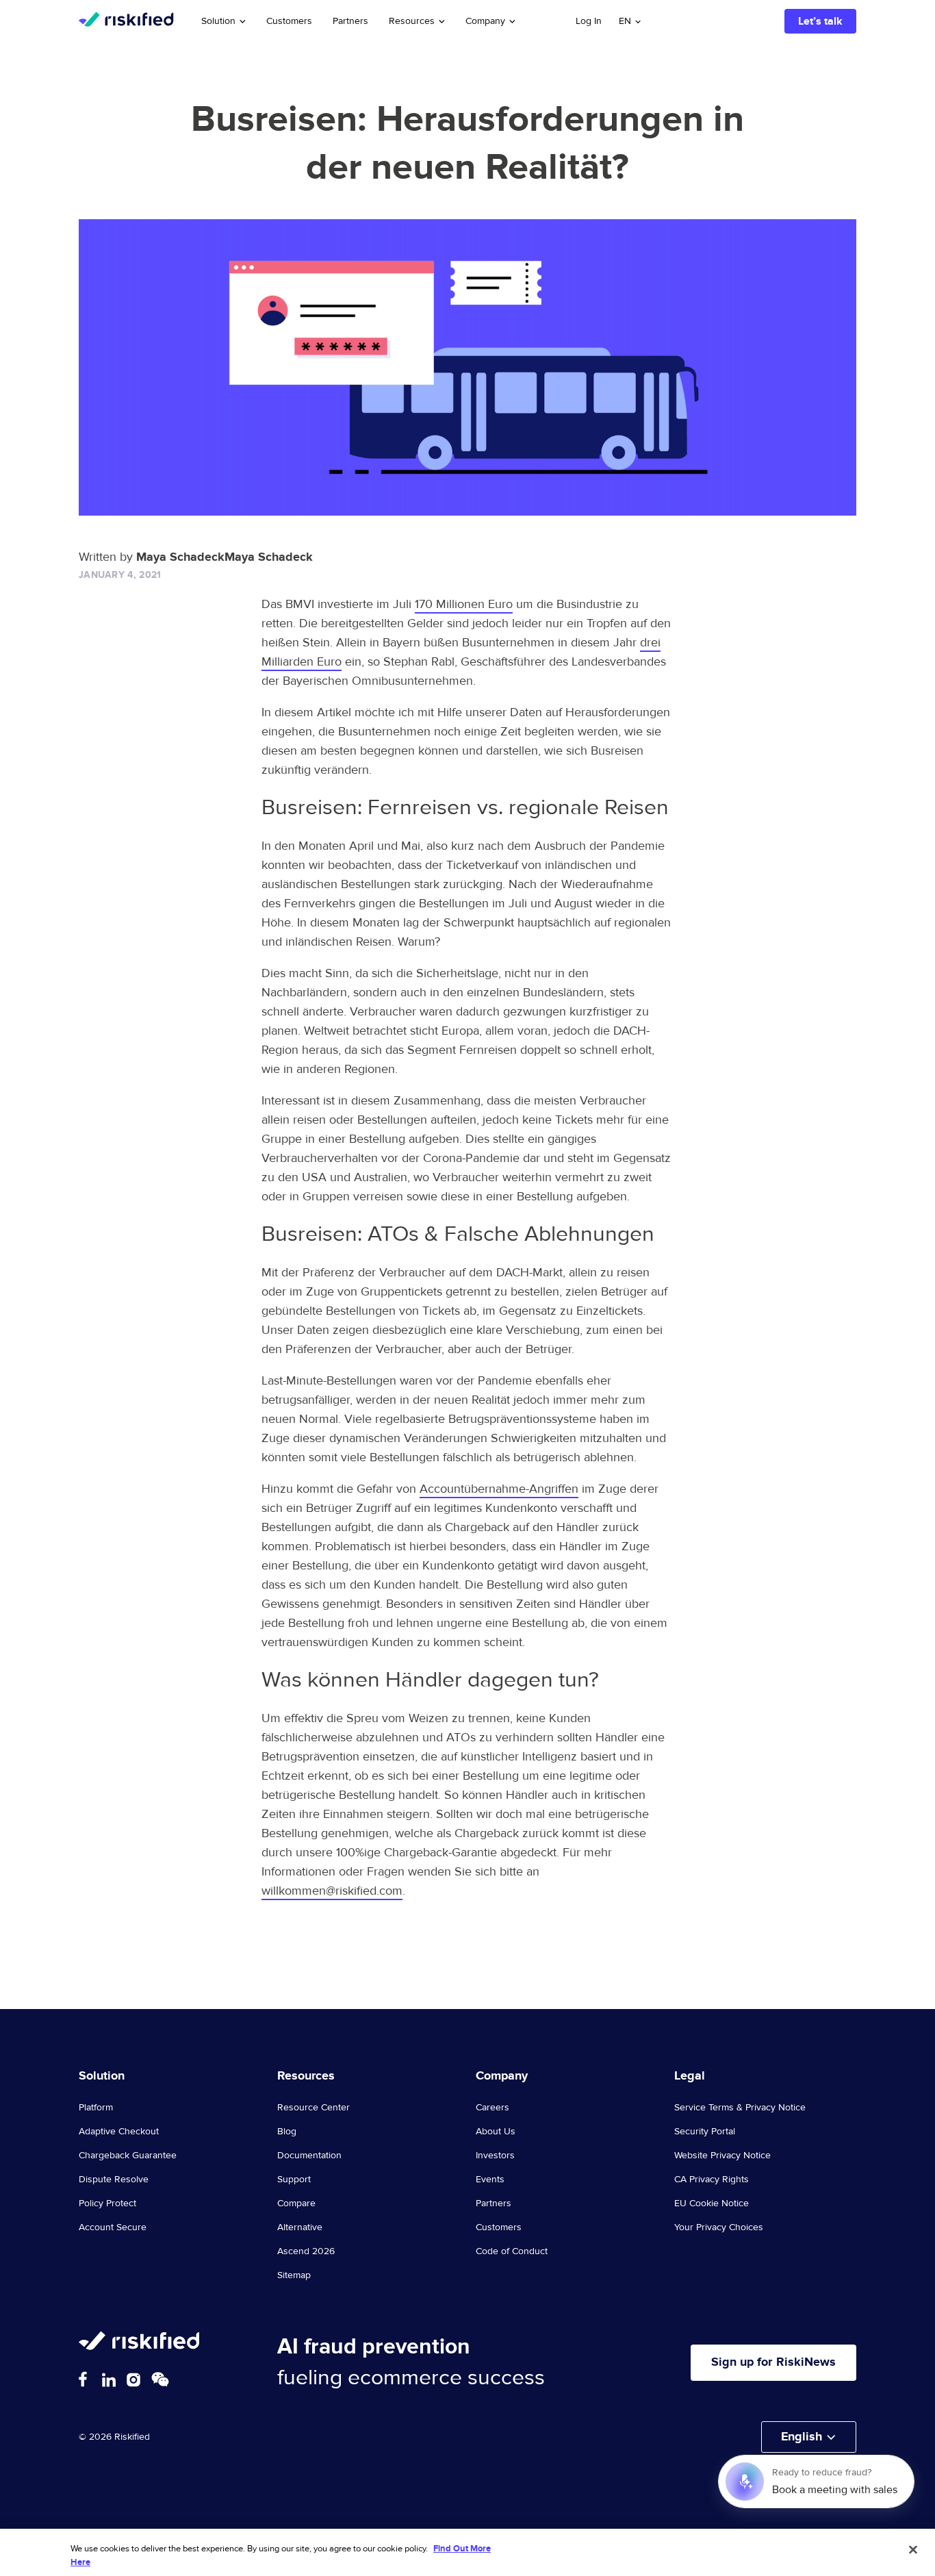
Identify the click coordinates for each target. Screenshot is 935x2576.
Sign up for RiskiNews (773, 2362)
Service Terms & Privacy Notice (740, 2108)
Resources (412, 21)
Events (490, 2180)
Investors (495, 2156)
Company (485, 21)
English (802, 2437)
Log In (589, 21)
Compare (296, 2204)
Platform (96, 2108)
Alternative (300, 2227)
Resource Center (313, 2108)
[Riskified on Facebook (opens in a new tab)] (83, 2379)
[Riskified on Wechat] (160, 2379)
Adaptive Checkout (119, 2132)
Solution (218, 21)
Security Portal (705, 2132)
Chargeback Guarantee (128, 2156)
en (625, 21)
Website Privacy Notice (722, 2156)
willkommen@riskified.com (332, 1891)
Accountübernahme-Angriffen (499, 1489)
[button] (630, 21)
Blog (287, 2132)
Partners (350, 21)
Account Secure (113, 2227)
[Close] (913, 2550)
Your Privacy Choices (719, 2227)
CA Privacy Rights (712, 2180)
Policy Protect (107, 2204)
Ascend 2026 (306, 2251)
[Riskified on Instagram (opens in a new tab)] (133, 2380)
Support (294, 2180)
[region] (467, 2552)
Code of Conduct (512, 2251)
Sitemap (294, 2275)
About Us (496, 2132)
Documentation (309, 2156)
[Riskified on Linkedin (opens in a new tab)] (109, 2380)
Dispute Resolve (114, 2180)
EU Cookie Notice (712, 2204)
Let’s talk (820, 21)
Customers (289, 21)
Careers (492, 2108)
